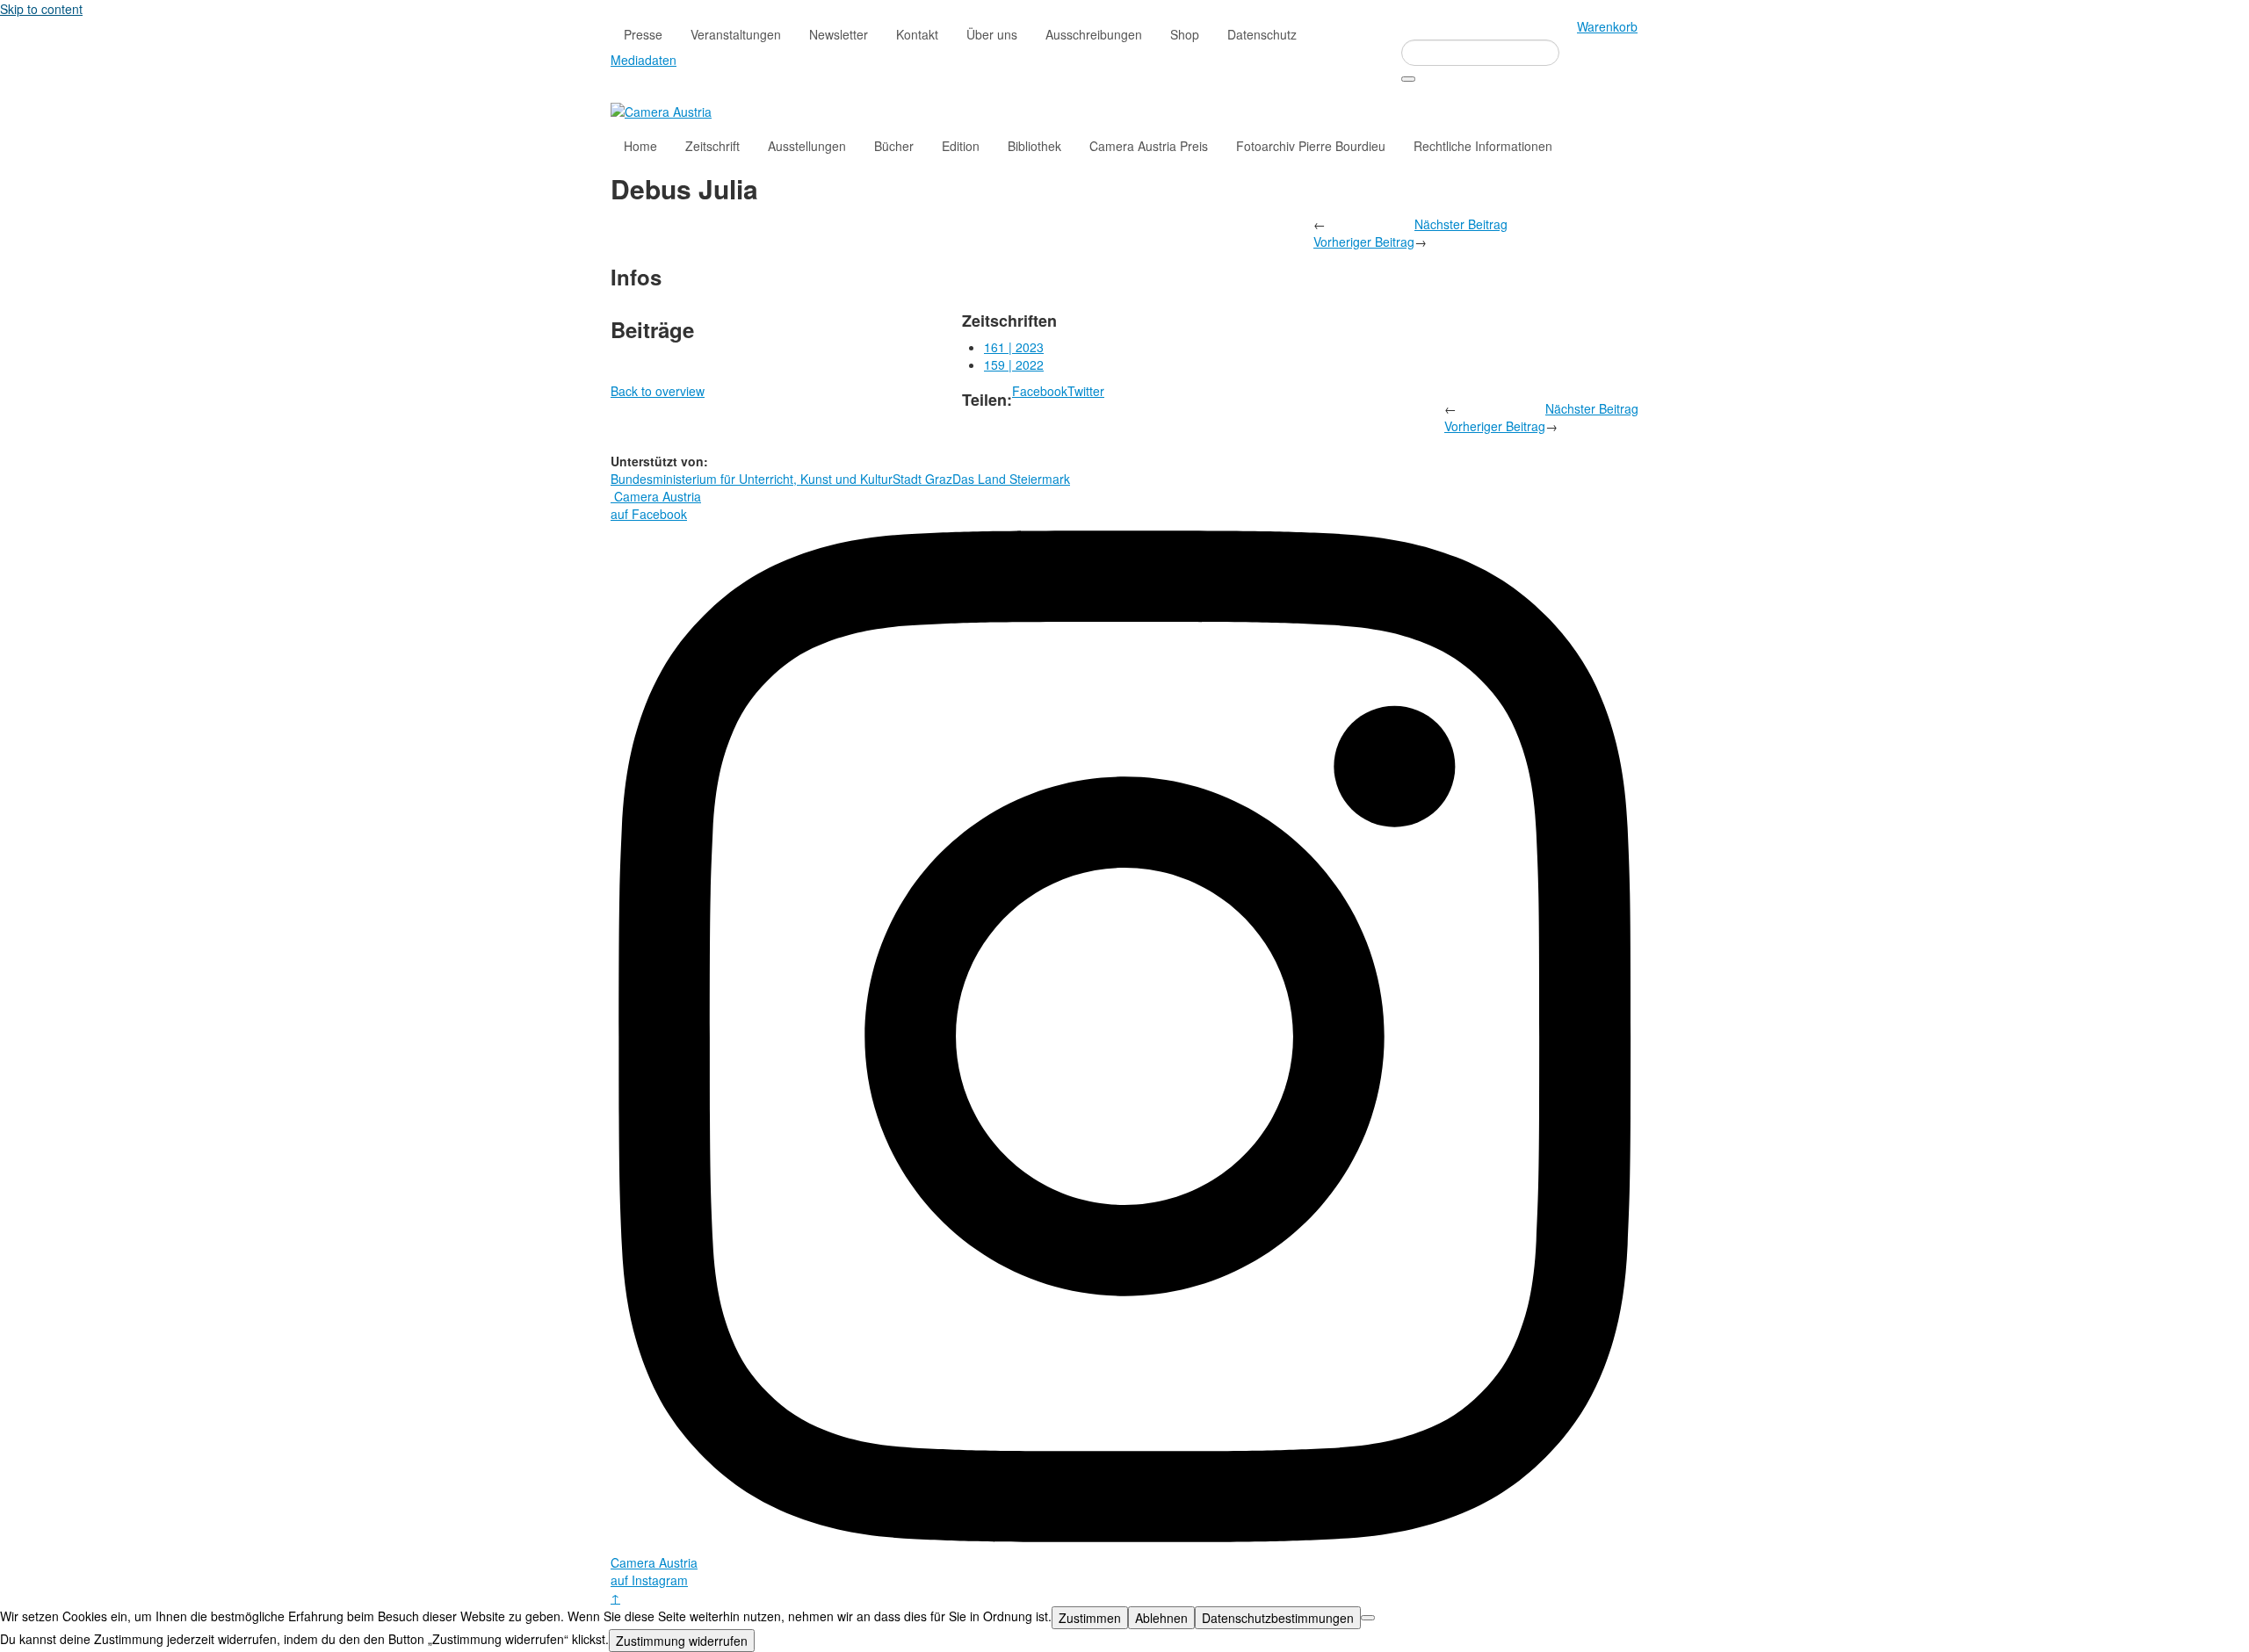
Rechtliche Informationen (1483, 146)
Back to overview (658, 391)
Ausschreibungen (1094, 34)
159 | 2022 (1014, 364)
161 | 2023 (1014, 347)
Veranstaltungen (736, 34)
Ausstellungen (807, 146)
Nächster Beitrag (1461, 224)
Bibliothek (1034, 146)
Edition (961, 146)
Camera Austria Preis (1149, 146)
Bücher (894, 146)
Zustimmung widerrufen (682, 1641)
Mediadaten (644, 60)
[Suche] (1408, 79)
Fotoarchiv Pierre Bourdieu (1311, 146)
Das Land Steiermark (1011, 479)
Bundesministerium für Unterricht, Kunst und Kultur (752, 479)
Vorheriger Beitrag (1364, 242)
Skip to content (41, 9)
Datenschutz (1262, 34)
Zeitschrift (712, 146)
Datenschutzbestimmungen (1278, 1618)
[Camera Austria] (661, 110)
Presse (643, 34)
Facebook (1040, 391)
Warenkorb (1607, 26)
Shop (1185, 34)
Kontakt (917, 34)
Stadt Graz (922, 479)
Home (640, 146)
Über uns (992, 34)
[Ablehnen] (1368, 1618)
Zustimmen (1090, 1618)
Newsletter (839, 34)
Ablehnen (1161, 1618)
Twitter (1086, 391)
